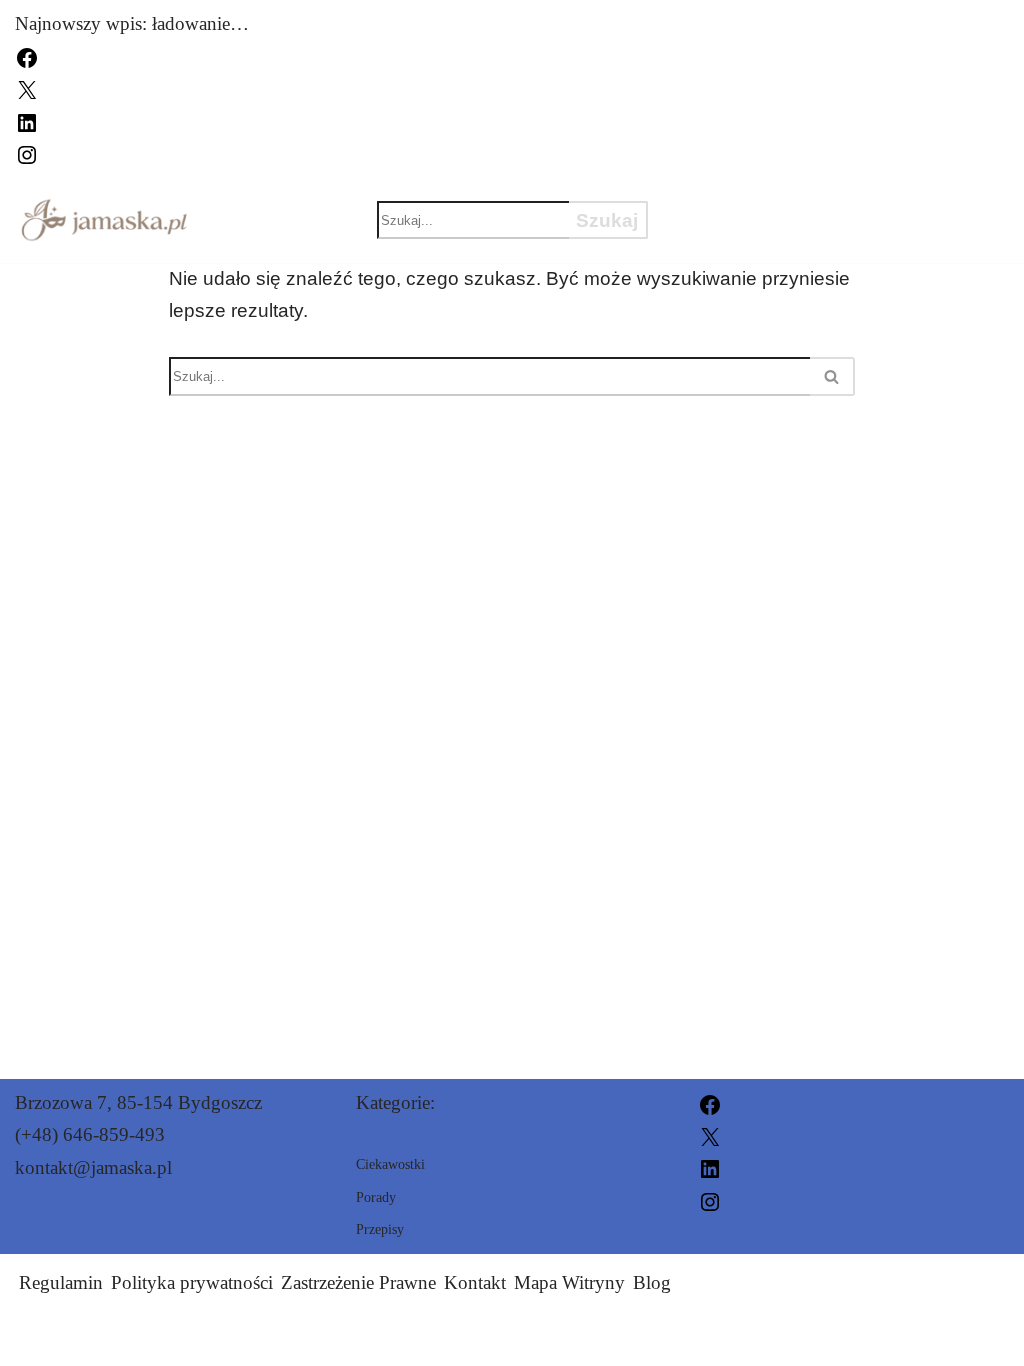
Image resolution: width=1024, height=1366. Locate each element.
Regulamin (61, 1282)
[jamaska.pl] (104, 220)
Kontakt (475, 1282)
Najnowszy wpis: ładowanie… (132, 23)
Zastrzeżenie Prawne (358, 1282)
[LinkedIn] (27, 120)
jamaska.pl (699, 1338)
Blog (652, 1282)
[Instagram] (27, 152)
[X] (27, 88)
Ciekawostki (754, 202)
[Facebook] (27, 55)
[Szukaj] (832, 376)
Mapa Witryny (569, 1282)
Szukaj (607, 220)
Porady (725, 237)
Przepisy (926, 202)
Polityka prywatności (192, 1282)
